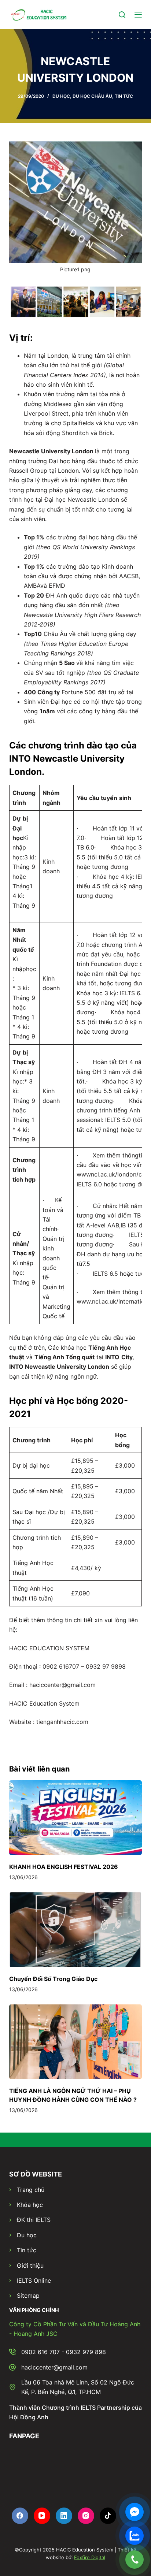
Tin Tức (124, 96)
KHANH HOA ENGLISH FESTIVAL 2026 (64, 1867)
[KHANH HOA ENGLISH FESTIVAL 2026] (76, 1818)
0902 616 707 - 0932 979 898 (64, 2352)
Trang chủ (31, 2190)
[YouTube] (42, 2516)
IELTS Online (34, 2281)
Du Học (61, 96)
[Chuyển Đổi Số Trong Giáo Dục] (76, 1930)
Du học (27, 2235)
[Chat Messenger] (135, 2512)
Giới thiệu (30, 2265)
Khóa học (30, 2205)
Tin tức (27, 2250)
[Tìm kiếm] (122, 15)
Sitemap (28, 2296)
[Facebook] (20, 2516)
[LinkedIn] (64, 2516)
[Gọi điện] (135, 2560)
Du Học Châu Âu (92, 96)
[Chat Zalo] (135, 2536)
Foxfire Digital (90, 2557)
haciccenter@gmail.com (54, 2367)
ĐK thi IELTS (34, 2220)
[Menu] (138, 15)
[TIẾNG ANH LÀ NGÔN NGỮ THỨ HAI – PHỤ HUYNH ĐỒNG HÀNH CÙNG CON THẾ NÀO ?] (76, 2042)
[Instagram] (86, 2516)
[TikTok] (108, 2516)
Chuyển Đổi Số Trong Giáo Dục (53, 1979)
